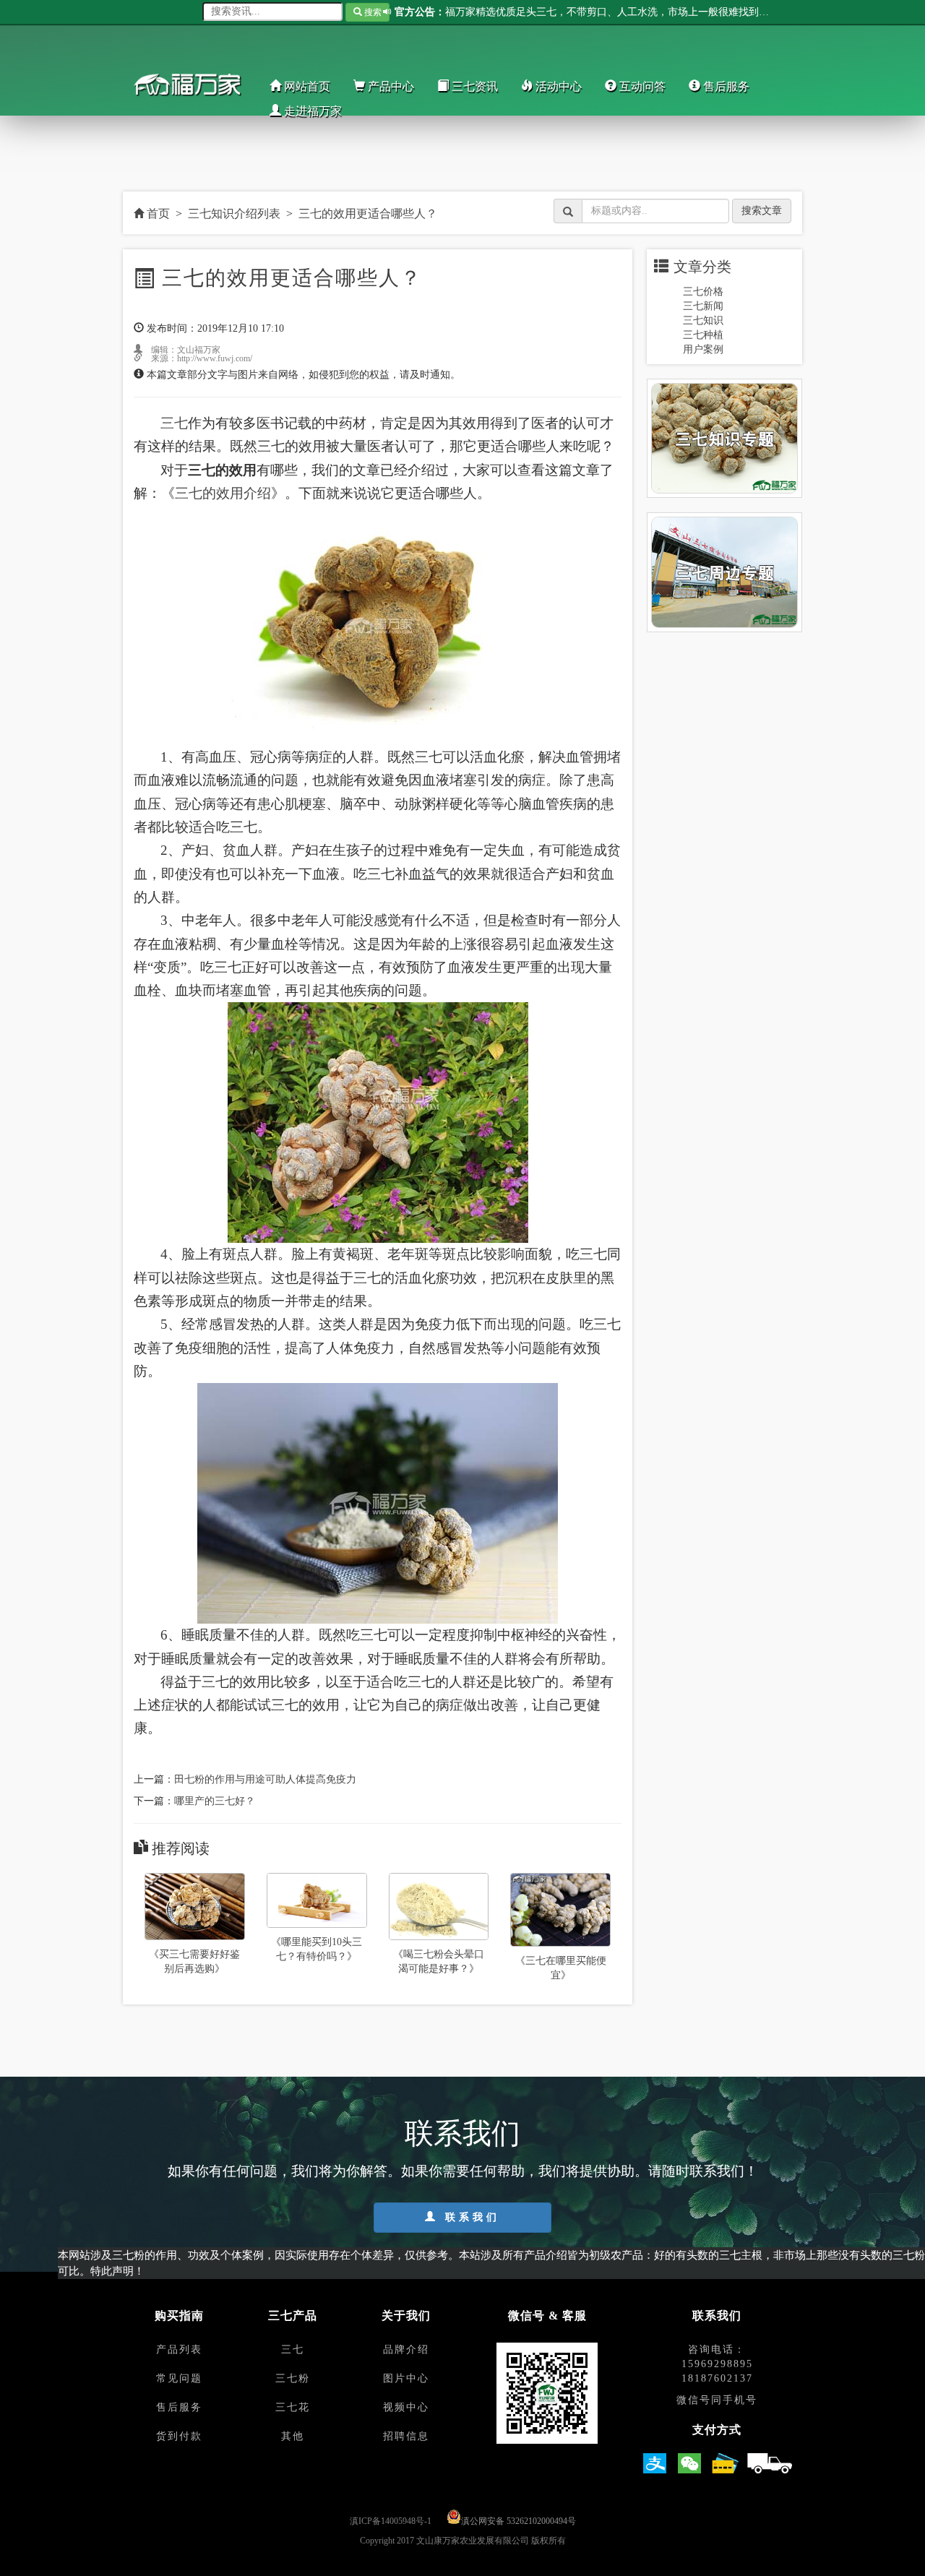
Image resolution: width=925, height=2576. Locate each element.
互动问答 (641, 86)
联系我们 (469, 2217)
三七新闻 (703, 306)
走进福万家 (311, 111)
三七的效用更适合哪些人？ (368, 214)
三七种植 (703, 335)
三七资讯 (473, 86)
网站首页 (306, 86)
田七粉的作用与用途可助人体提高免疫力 (265, 1779)
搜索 (372, 12)
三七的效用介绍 (223, 493)
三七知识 (703, 320)
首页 (157, 214)
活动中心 (557, 86)
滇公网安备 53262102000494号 (519, 2521)
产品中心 (390, 86)
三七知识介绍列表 (234, 214)
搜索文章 (762, 211)
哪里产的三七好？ (215, 1801)
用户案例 (703, 349)
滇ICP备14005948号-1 (391, 2521)
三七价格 (703, 292)
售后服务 (725, 86)
